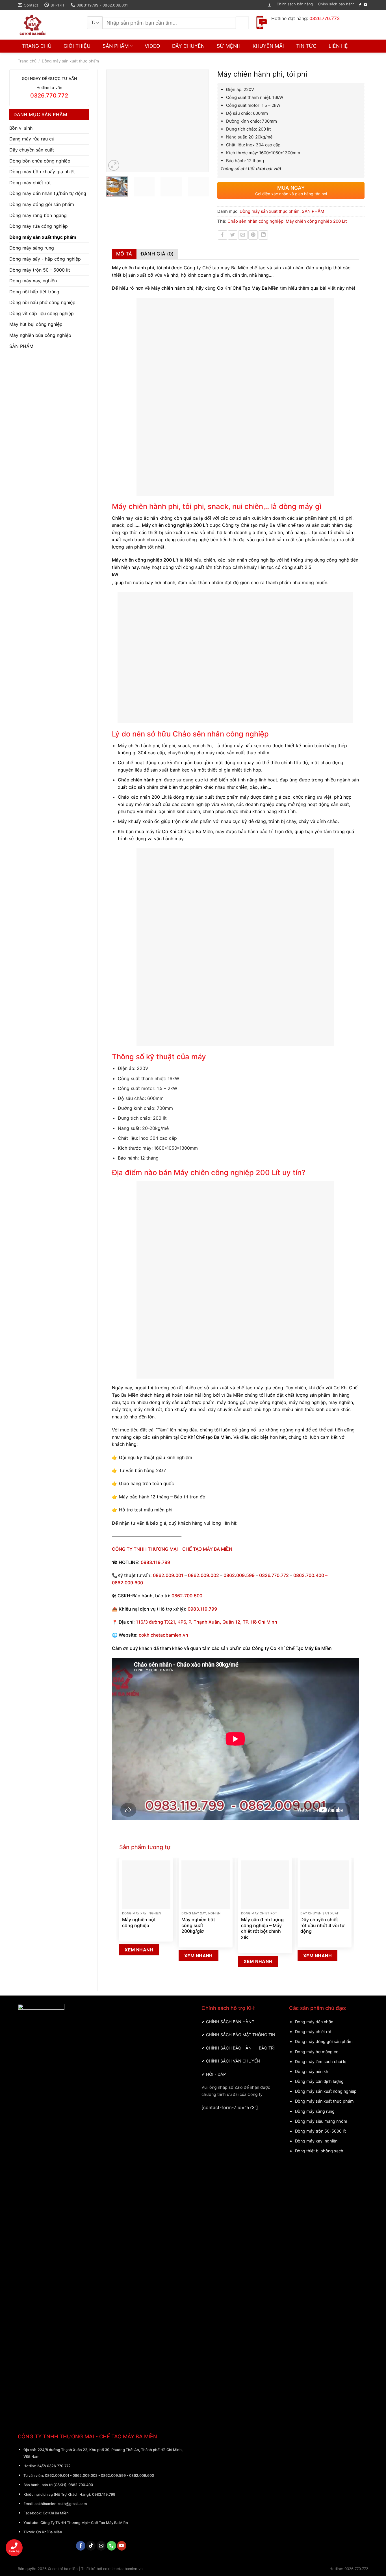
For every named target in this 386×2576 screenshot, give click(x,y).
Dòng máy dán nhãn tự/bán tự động (48, 193)
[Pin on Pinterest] (253, 235)
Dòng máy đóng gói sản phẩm (42, 204)
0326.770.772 (274, 1575)
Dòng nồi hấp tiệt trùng (34, 292)
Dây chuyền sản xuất (32, 150)
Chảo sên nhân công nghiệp (255, 221)
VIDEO (152, 46)
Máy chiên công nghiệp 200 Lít (316, 221)
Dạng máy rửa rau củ (32, 139)
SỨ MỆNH (229, 46)
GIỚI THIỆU (77, 46)
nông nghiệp (313, 1402)
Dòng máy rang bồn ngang (38, 215)
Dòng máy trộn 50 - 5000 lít (40, 270)
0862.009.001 (168, 1575)
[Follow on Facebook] (360, 5)
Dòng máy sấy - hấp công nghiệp (45, 259)
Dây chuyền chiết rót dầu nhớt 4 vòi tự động (322, 1925)
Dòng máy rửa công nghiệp (39, 226)
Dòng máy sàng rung (32, 248)
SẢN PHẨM (116, 46)
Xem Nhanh (139, 1950)
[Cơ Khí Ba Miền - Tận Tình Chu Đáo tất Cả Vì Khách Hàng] (48, 25)
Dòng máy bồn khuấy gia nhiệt (42, 172)
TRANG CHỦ (37, 46)
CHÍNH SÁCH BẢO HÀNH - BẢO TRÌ (240, 2048)
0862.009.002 (203, 1575)
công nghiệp (272, 1402)
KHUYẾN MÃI (268, 46)
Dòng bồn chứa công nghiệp (40, 161)
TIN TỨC (306, 46)
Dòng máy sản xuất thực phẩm (70, 61)
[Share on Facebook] (223, 235)
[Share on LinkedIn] (263, 235)
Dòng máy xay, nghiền (33, 281)
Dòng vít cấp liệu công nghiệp (42, 313)
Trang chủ (27, 61)
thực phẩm (203, 1402)
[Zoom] (114, 165)
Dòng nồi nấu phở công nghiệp (42, 302)
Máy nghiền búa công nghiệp (40, 335)
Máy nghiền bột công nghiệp (139, 1922)
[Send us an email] (101, 2546)
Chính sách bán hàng (295, 4)
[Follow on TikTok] (91, 2546)
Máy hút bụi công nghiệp (36, 324)
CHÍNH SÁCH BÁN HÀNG (230, 2022)
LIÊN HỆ (338, 46)
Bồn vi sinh (21, 128)
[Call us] (111, 2546)
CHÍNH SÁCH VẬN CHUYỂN (233, 2061)
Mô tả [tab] (124, 254)
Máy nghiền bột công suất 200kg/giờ (198, 1925)
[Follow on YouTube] (365, 5)
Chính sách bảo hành (336, 4)
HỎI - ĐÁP (216, 2074)
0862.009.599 (239, 1575)
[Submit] (242, 23)
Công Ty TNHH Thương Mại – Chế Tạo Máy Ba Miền (84, 2523)
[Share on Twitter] (233, 235)
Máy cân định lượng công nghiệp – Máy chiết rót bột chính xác (262, 1928)
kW (115, 574)
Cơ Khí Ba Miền (55, 2513)
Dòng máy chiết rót (30, 183)
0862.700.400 (81, 2485)
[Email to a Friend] (243, 235)
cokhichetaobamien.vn (163, 1635)
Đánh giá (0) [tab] (157, 254)
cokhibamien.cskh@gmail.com (61, 2504)
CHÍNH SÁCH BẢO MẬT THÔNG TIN (241, 2035)
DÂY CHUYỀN (188, 46)
